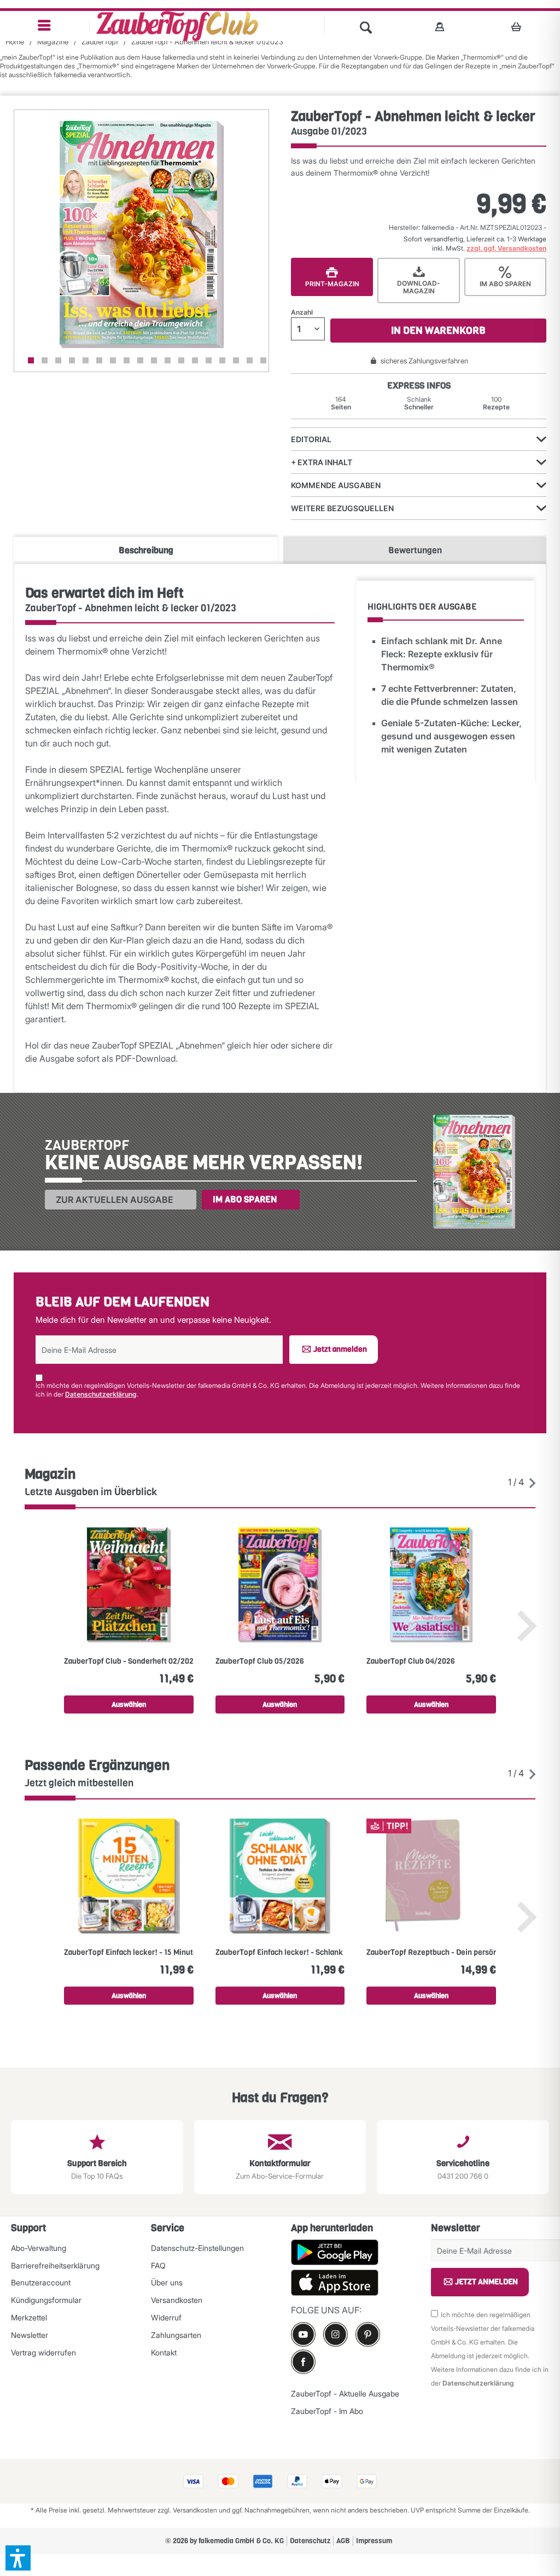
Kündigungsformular (46, 2300)
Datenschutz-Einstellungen (197, 2248)
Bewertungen (415, 550)
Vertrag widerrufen (43, 2352)
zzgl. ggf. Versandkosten (506, 248)
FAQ (158, 2265)
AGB (343, 2541)
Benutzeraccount (41, 2282)
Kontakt (164, 2352)
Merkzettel (29, 2317)
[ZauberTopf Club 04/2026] (431, 1585)
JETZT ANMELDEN (486, 2282)
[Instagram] (336, 2334)
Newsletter (30, 2335)
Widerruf (166, 2317)
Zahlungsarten (176, 2335)
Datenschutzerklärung (101, 1394)
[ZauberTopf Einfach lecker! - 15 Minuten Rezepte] (129, 1876)
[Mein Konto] (440, 26)
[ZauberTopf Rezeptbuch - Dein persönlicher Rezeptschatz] (431, 1876)
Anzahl (302, 312)
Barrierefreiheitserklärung (55, 2265)
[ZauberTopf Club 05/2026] (280, 1585)
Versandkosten (177, 2300)
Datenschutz (310, 2541)
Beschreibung (146, 550)
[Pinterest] (368, 2334)
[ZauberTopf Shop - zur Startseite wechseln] (177, 26)
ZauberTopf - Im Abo (327, 2411)
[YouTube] (303, 2334)
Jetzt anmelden (340, 1349)
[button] (18, 2558)
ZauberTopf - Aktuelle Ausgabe (345, 2393)
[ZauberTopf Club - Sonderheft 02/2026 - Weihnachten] (129, 1585)
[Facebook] (303, 2362)
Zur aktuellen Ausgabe (115, 1200)
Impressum (374, 2541)
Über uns (167, 2282)
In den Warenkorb (438, 331)
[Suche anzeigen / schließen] (366, 26)
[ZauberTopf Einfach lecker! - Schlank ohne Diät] (280, 1876)
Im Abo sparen (245, 1199)
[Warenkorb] (519, 26)
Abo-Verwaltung (39, 2248)
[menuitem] (45, 26)
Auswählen (129, 1704)
